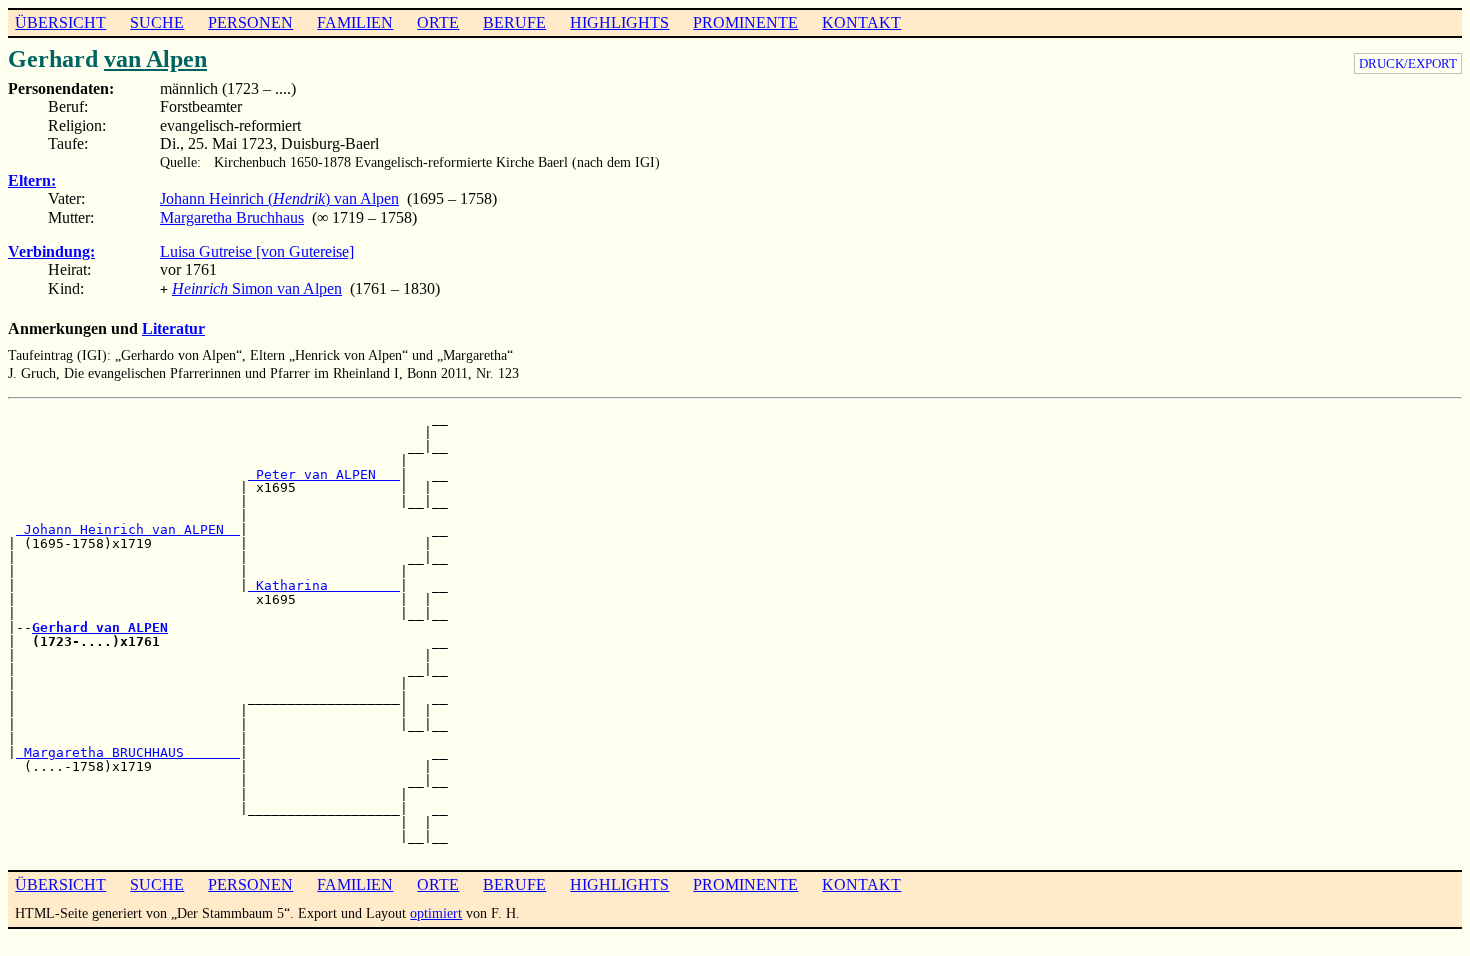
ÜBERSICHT (60, 22)
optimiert (436, 913)
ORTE (438, 22)
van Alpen (155, 59)
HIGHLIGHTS (619, 22)
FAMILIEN (355, 22)
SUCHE (157, 22)
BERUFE (514, 22)
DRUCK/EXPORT (1408, 63)
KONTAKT (861, 22)
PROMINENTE (745, 22)
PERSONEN (250, 22)
